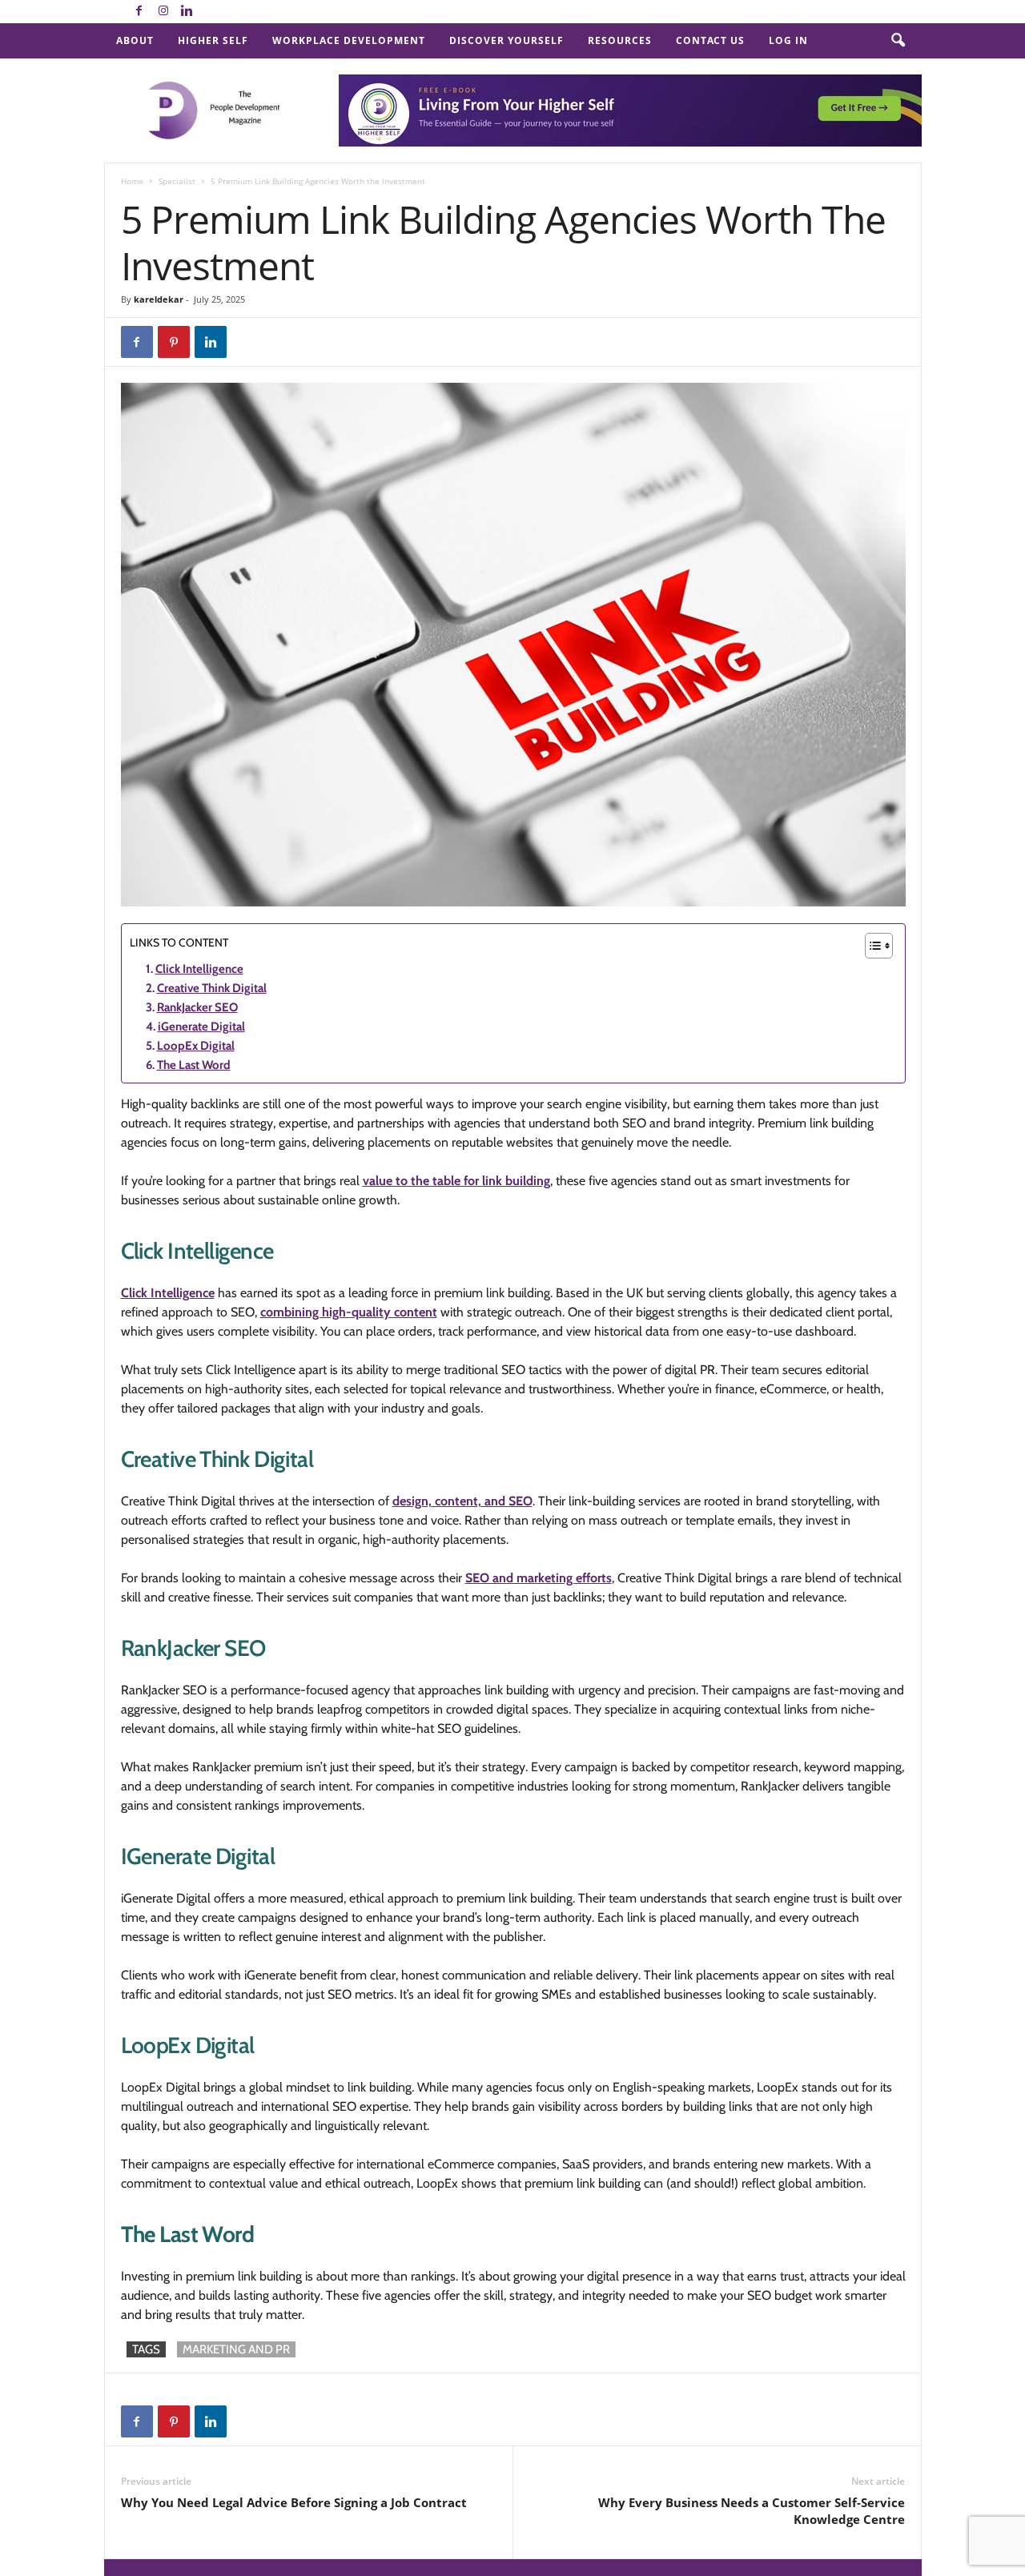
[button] (898, 41)
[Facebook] (139, 12)
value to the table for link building (456, 1181)
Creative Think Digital (212, 988)
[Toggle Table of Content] (871, 946)
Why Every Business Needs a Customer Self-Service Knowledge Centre (752, 2511)
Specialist (177, 181)
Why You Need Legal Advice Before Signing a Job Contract (294, 2502)
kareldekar (159, 299)
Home (132, 181)
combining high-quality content (349, 1312)
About (135, 40)
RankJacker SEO (197, 1007)
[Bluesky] (211, 12)
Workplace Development (349, 40)
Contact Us (710, 40)
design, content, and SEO (462, 1501)
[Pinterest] (174, 342)
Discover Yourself (506, 40)
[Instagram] (163, 12)
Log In (788, 40)
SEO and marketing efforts (539, 1578)
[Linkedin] (187, 12)
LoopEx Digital (196, 1046)
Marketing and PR (236, 2349)
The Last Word (194, 1065)
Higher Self (213, 40)
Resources (620, 40)
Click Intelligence (199, 969)
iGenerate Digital (201, 1027)
